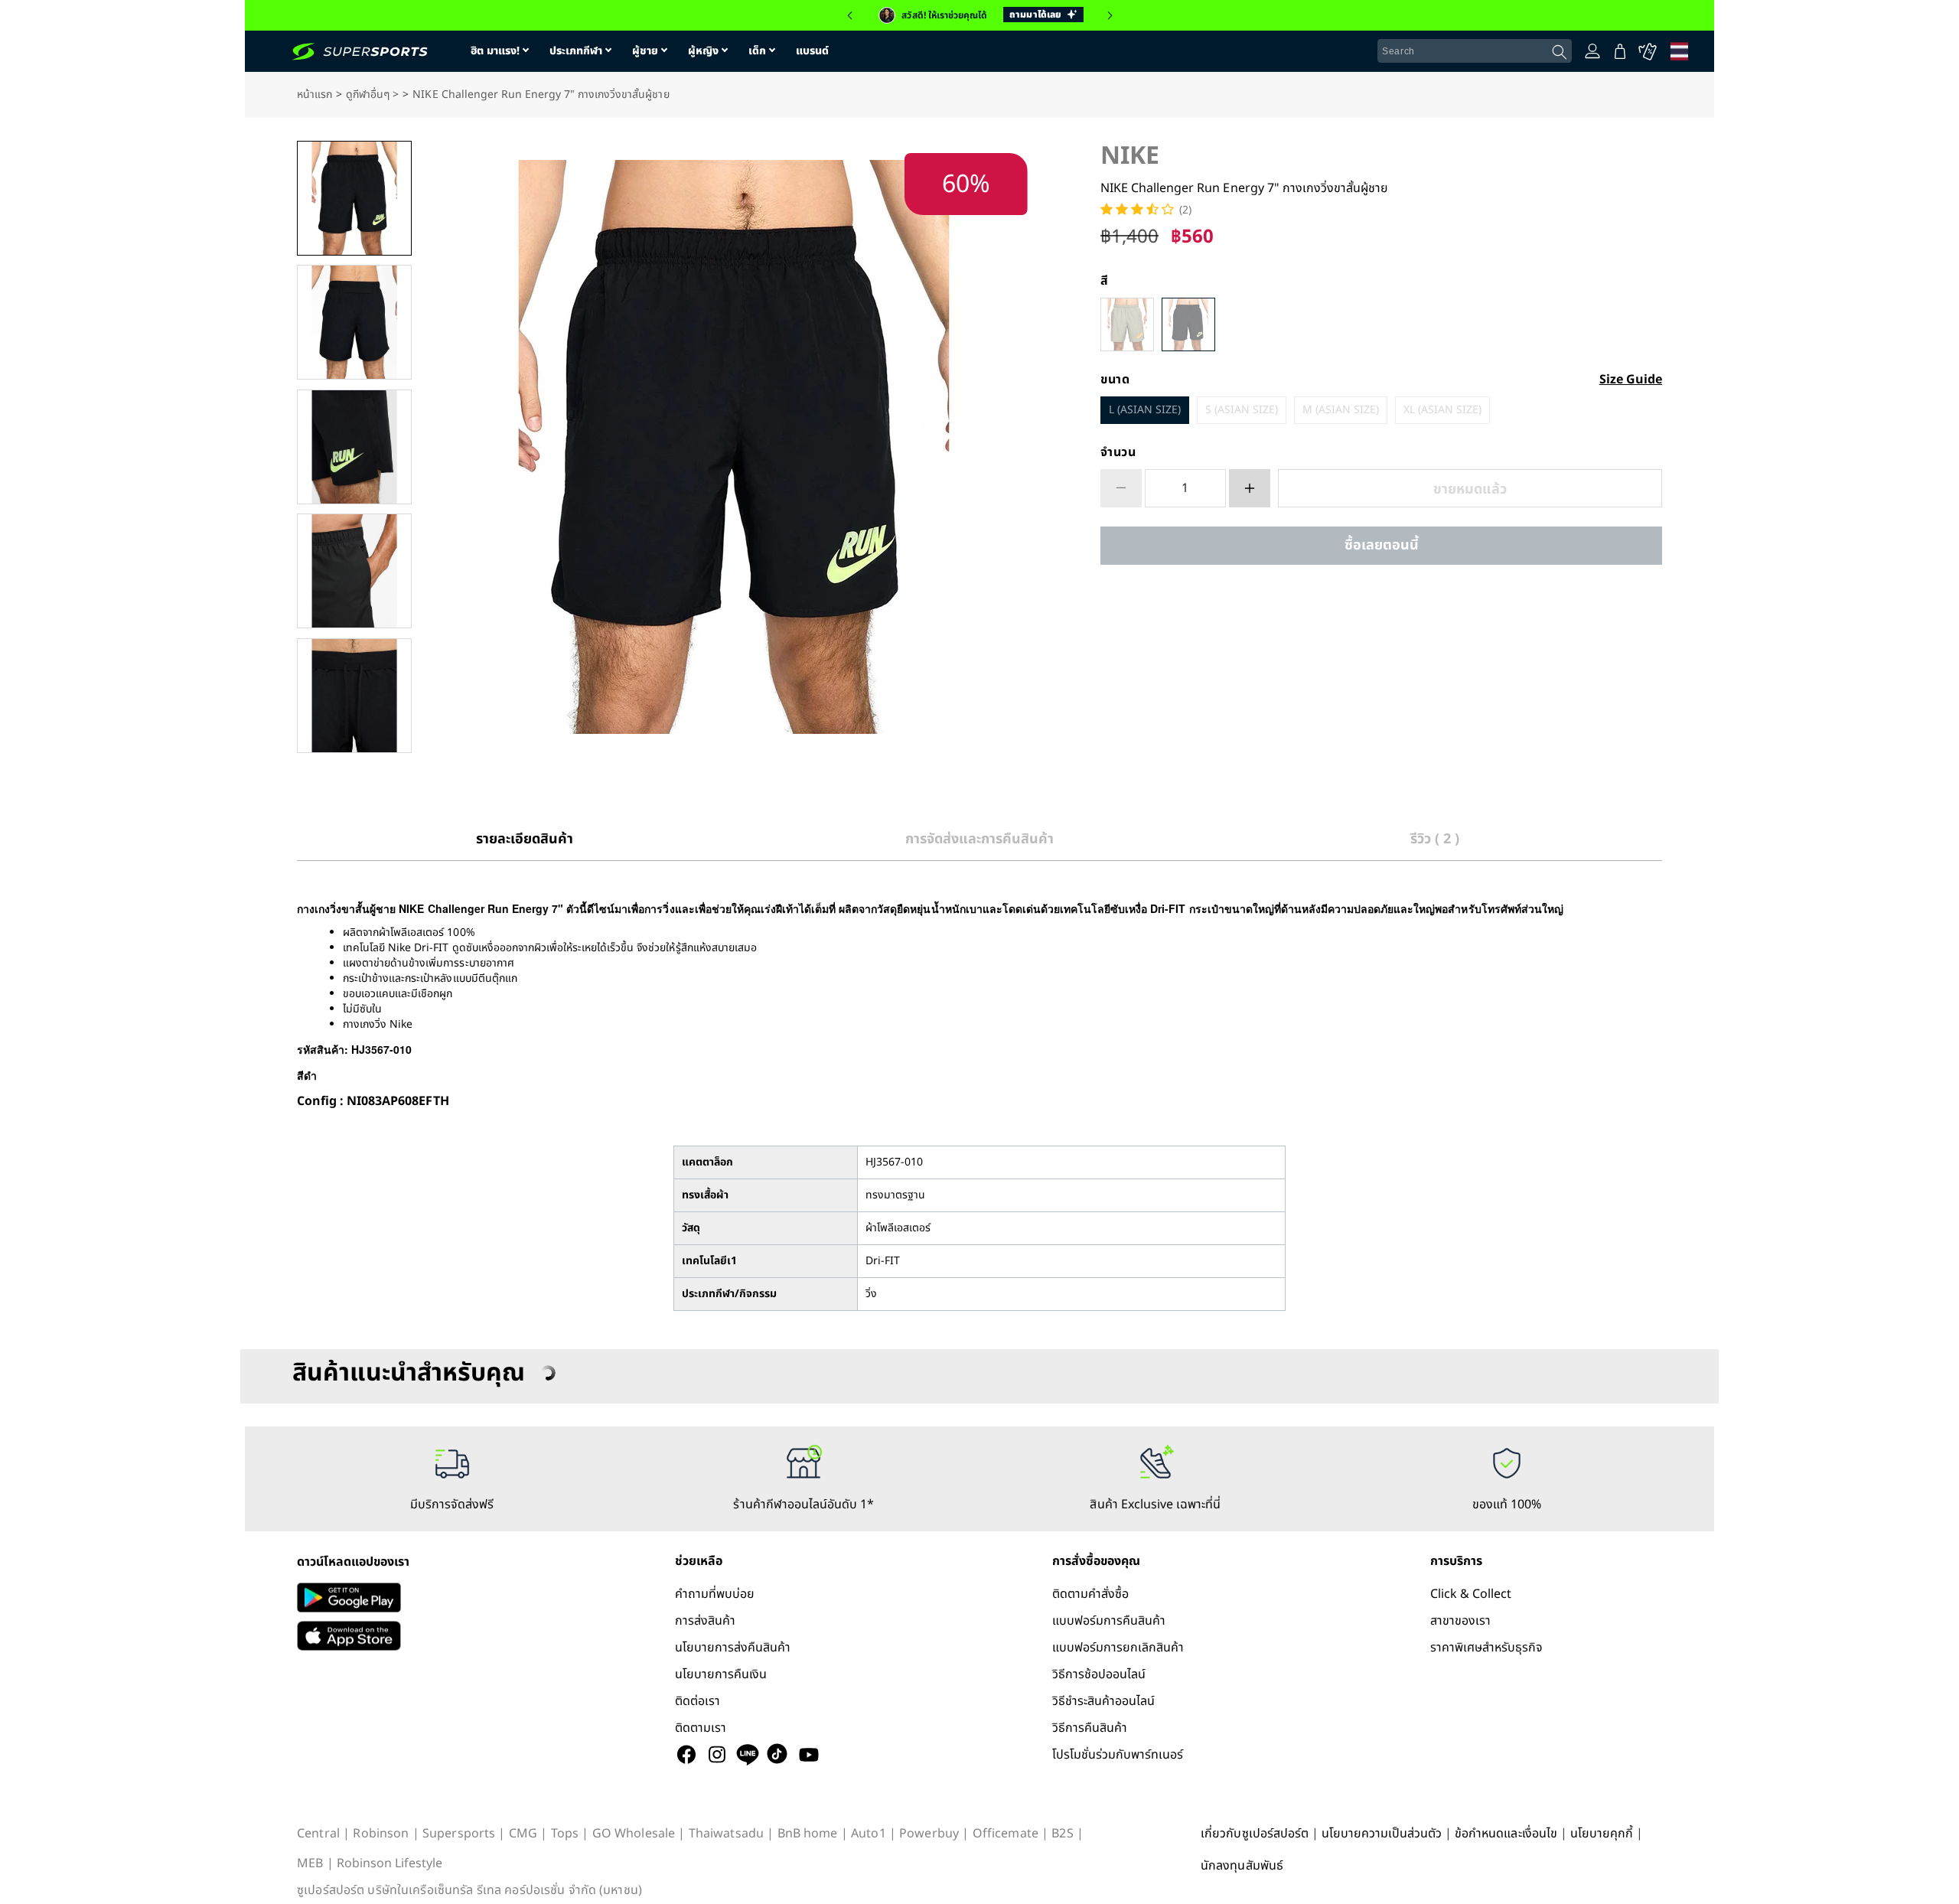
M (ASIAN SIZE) (1341, 410)
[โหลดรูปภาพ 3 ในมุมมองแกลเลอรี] (354, 447)
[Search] (1560, 52)
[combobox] (1475, 51)
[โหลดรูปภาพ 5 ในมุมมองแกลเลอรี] (354, 696)
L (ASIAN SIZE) (1145, 410)
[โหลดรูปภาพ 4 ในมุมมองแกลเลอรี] (354, 571)
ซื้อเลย (1381, 545)
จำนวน (1118, 452)
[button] (849, 15)
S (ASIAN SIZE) (1242, 410)
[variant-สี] (1127, 324)
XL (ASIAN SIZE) (1442, 410)
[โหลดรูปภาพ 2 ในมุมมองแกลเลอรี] (354, 322)
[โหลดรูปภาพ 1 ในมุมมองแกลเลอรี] (354, 198)
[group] (979, 15)
